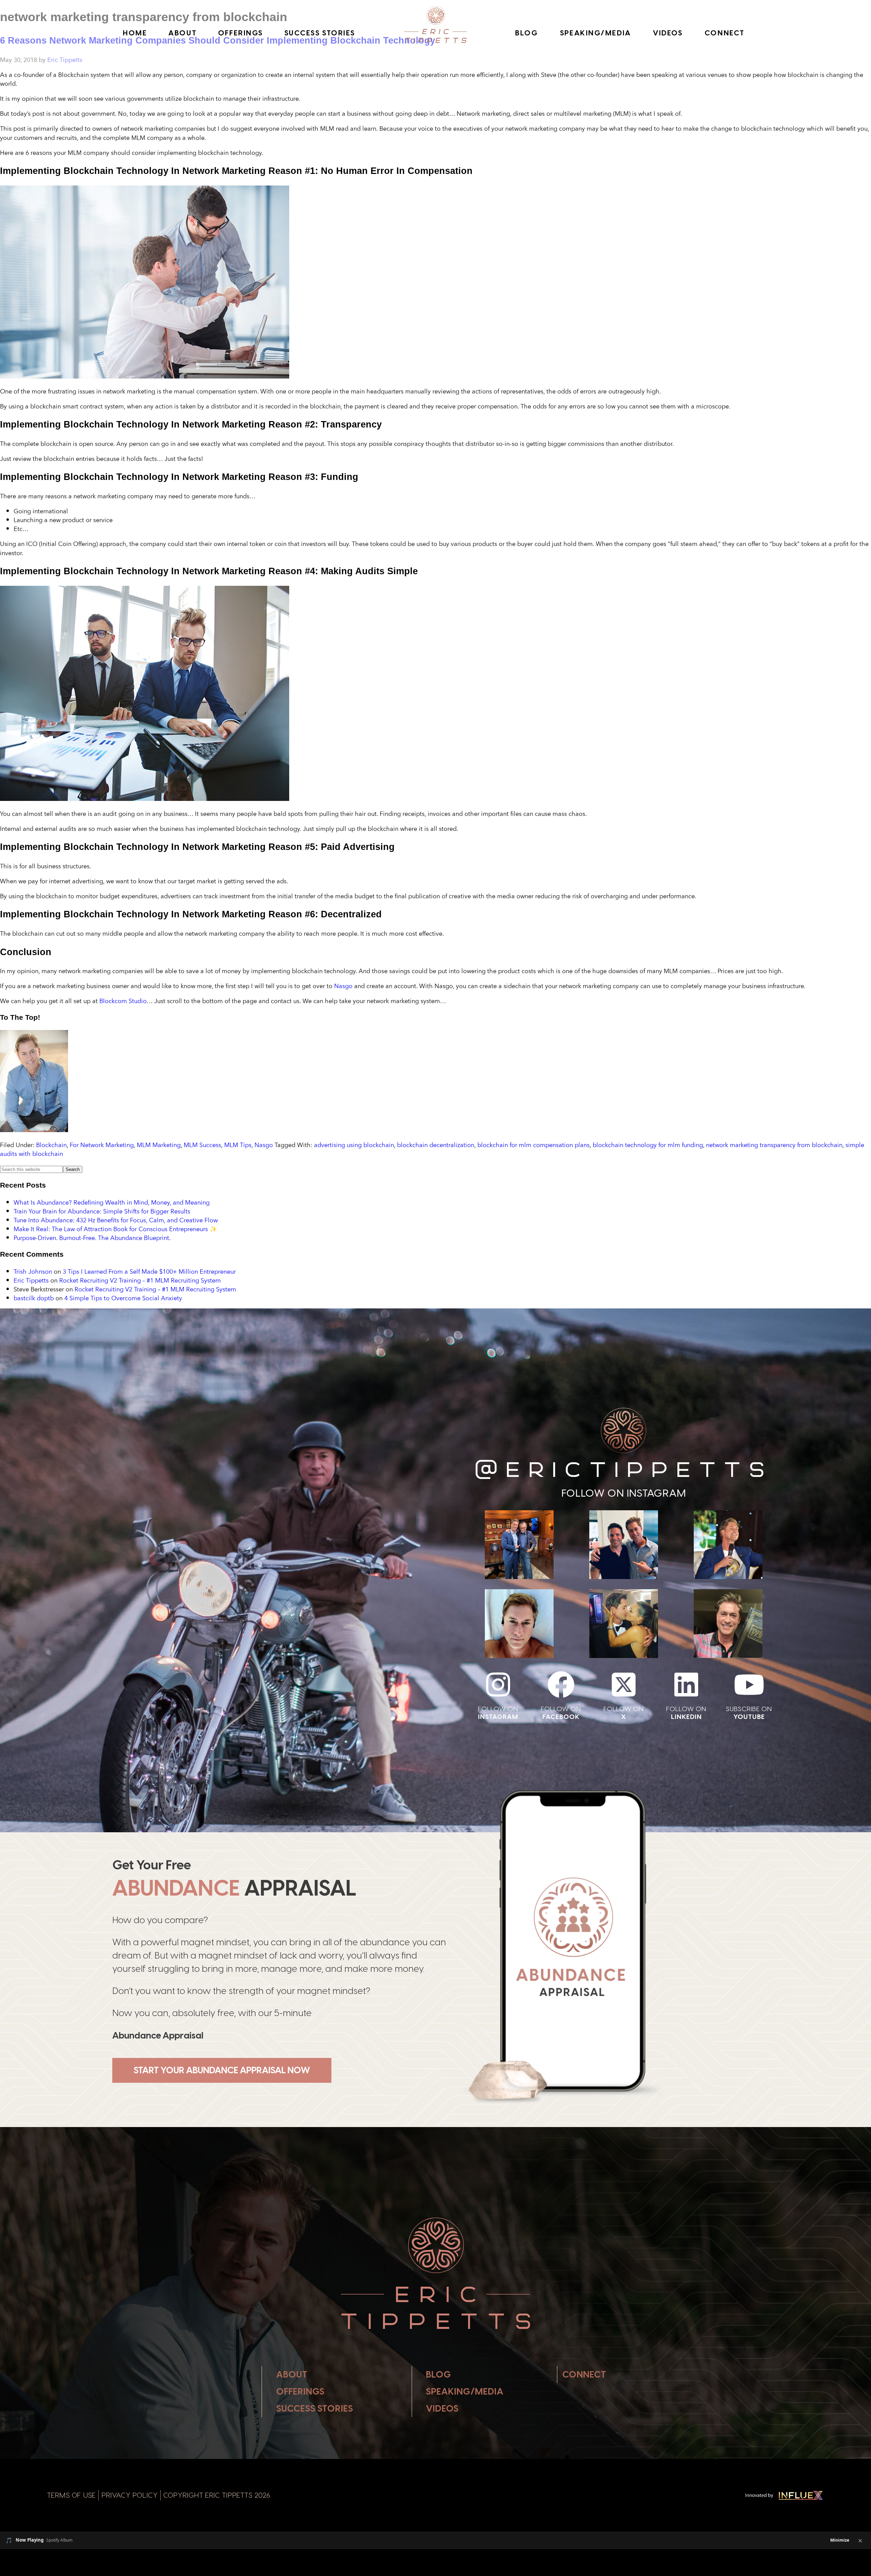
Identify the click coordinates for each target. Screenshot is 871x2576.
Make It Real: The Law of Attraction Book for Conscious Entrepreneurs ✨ (115, 1229)
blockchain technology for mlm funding (648, 1145)
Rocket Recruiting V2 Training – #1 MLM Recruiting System (140, 1280)
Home (135, 33)
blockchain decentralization (436, 1145)
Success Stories (320, 33)
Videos (668, 33)
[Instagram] (498, 1685)
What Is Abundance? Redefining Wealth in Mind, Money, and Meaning (112, 1202)
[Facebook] (561, 1685)
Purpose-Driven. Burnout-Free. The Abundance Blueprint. (92, 1238)
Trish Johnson (33, 1271)
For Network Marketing (102, 1145)
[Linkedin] (686, 1685)
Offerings (241, 33)
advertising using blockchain (354, 1145)
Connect (725, 33)
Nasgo (343, 986)
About (183, 33)
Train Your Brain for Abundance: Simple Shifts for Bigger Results (102, 1211)
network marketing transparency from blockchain (774, 1145)
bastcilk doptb (34, 1298)
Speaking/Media (596, 33)
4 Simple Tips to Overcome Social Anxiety (123, 1298)
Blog (527, 33)
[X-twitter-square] (624, 1685)
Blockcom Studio (123, 1001)
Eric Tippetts (31, 1280)
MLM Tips (238, 1145)
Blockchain (51, 1145)
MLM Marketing (159, 1145)
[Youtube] (749, 1685)
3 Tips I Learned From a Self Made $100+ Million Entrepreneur (149, 1271)
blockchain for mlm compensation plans (533, 1145)
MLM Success (202, 1145)
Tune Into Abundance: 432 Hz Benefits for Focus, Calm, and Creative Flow (116, 1220)
